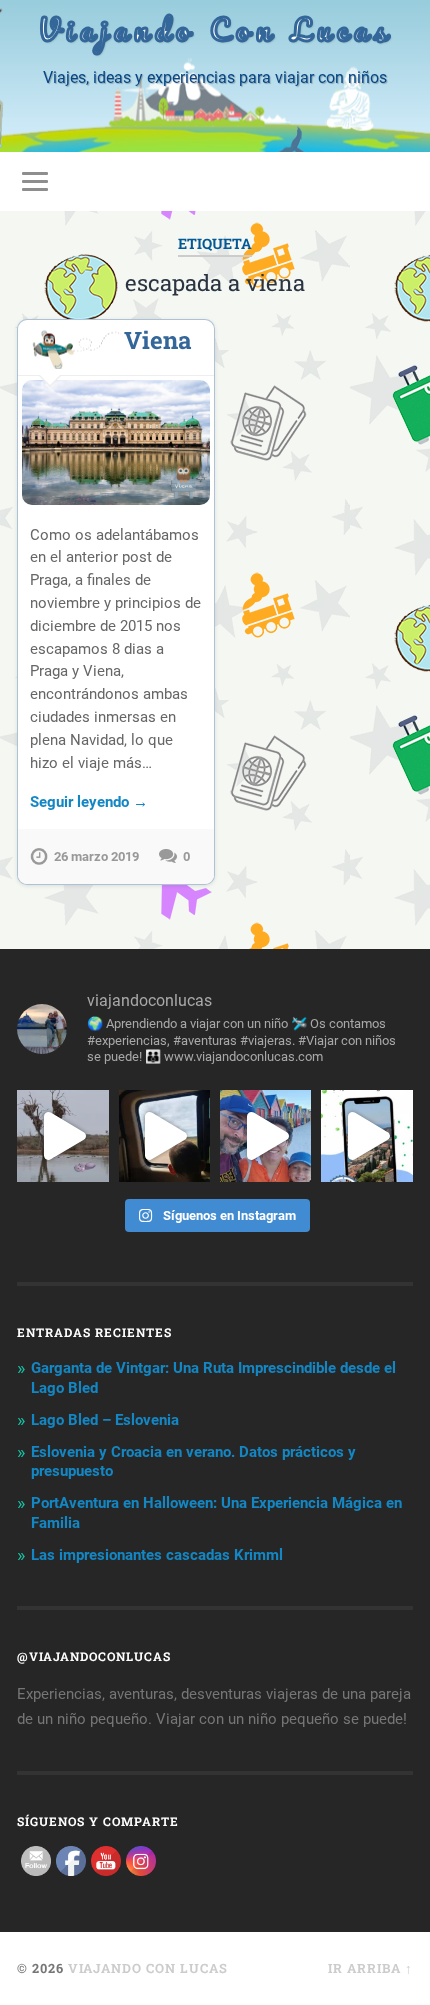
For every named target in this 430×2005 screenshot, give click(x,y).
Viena (158, 340)
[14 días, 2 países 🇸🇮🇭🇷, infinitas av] (366, 1135)
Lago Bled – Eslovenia (105, 1420)
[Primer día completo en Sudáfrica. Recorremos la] (265, 1135)
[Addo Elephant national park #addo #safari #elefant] (164, 1135)
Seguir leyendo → (89, 802)
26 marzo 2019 (96, 856)
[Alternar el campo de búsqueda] (397, 181)
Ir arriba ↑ (370, 1968)
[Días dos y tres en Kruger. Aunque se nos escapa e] (62, 1135)
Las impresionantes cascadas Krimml (157, 1555)
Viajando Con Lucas (215, 29)
